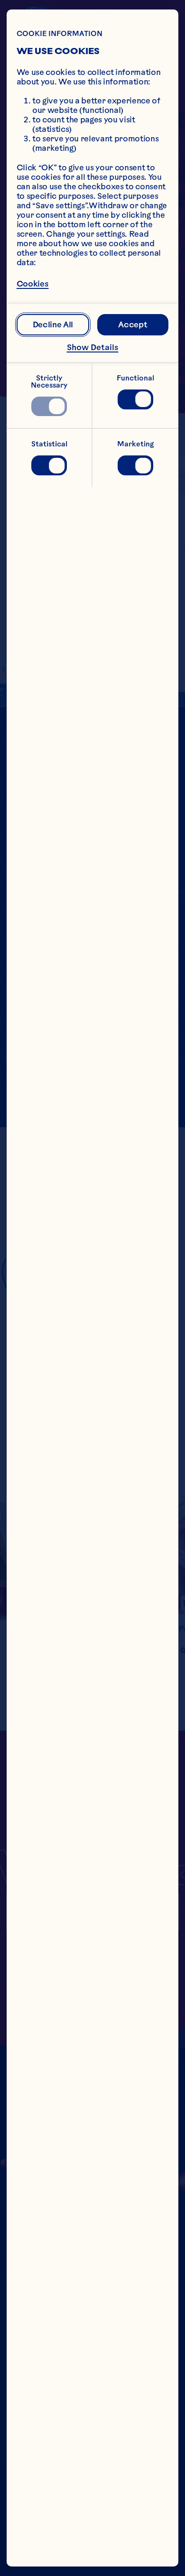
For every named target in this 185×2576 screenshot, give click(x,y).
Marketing (135, 444)
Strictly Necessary (49, 382)
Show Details (93, 347)
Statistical (49, 444)
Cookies (33, 284)
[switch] (49, 407)
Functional (135, 378)
